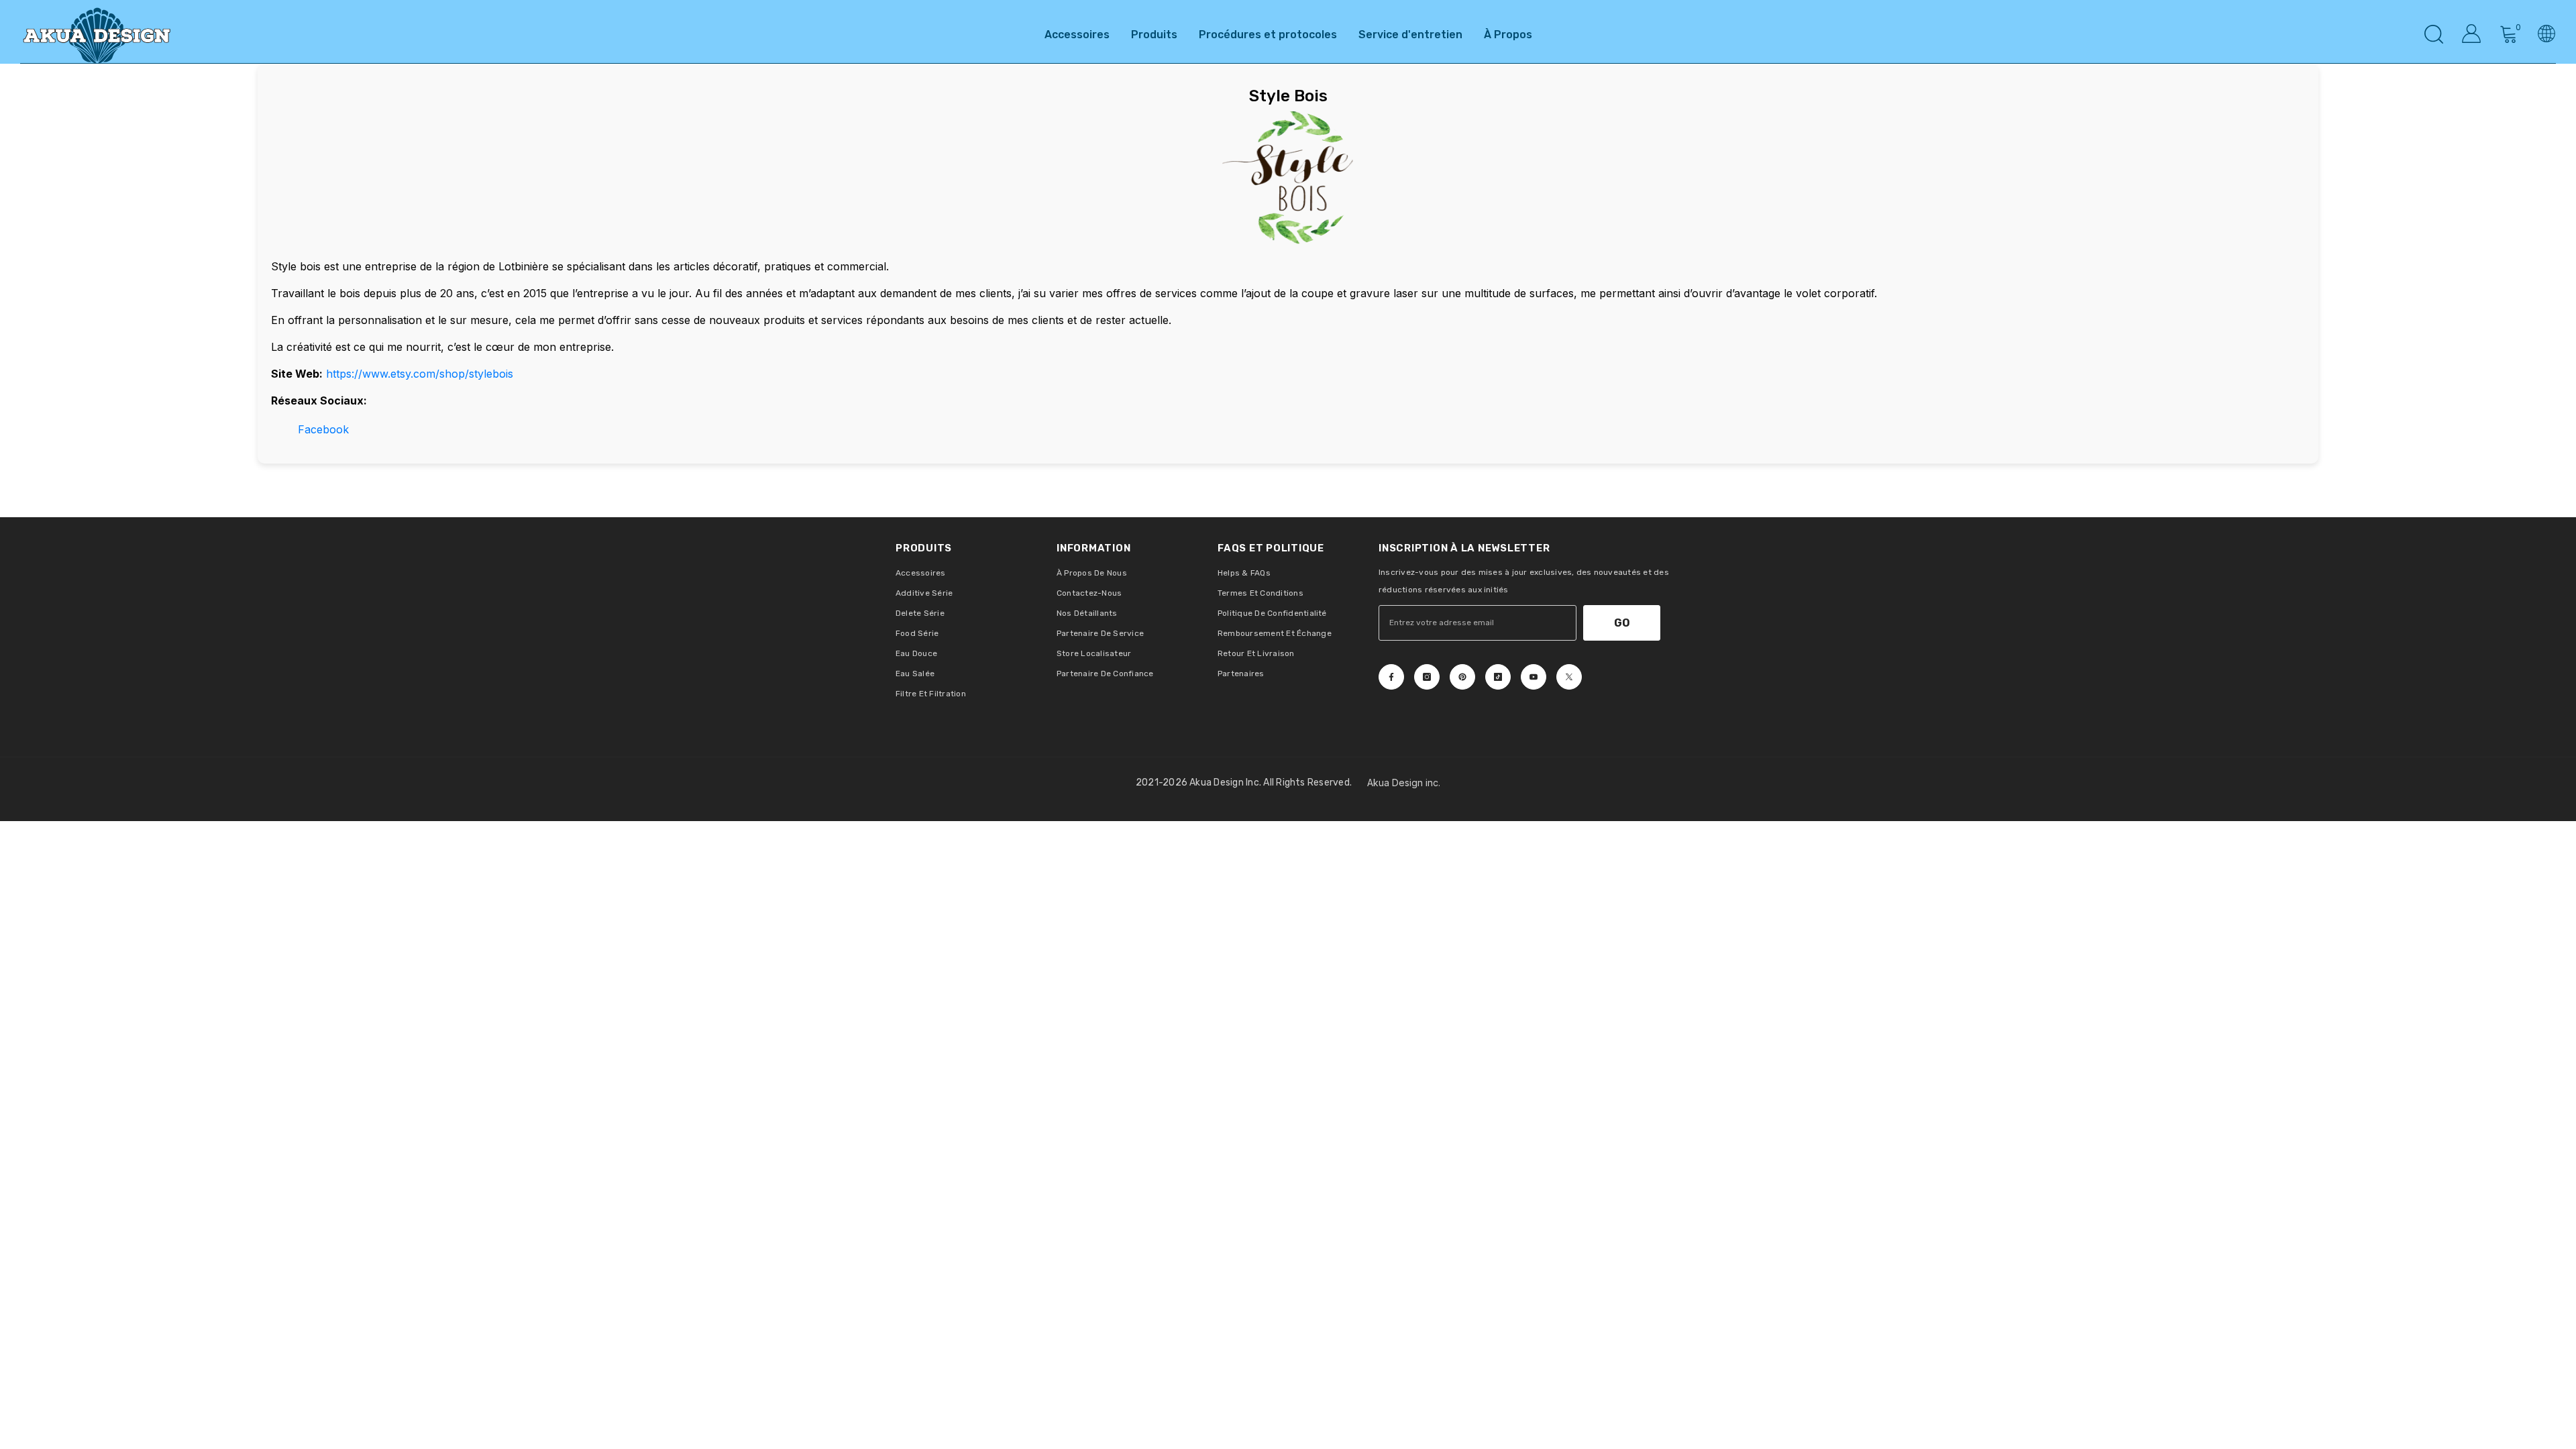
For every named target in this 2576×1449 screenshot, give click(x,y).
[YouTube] (1534, 677)
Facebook (323, 429)
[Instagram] (1427, 677)
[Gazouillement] (1569, 677)
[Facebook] (1391, 677)
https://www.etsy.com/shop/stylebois (420, 374)
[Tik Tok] (1498, 677)
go (1622, 623)
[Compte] (2471, 34)
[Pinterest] (1462, 677)
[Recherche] (2434, 34)
